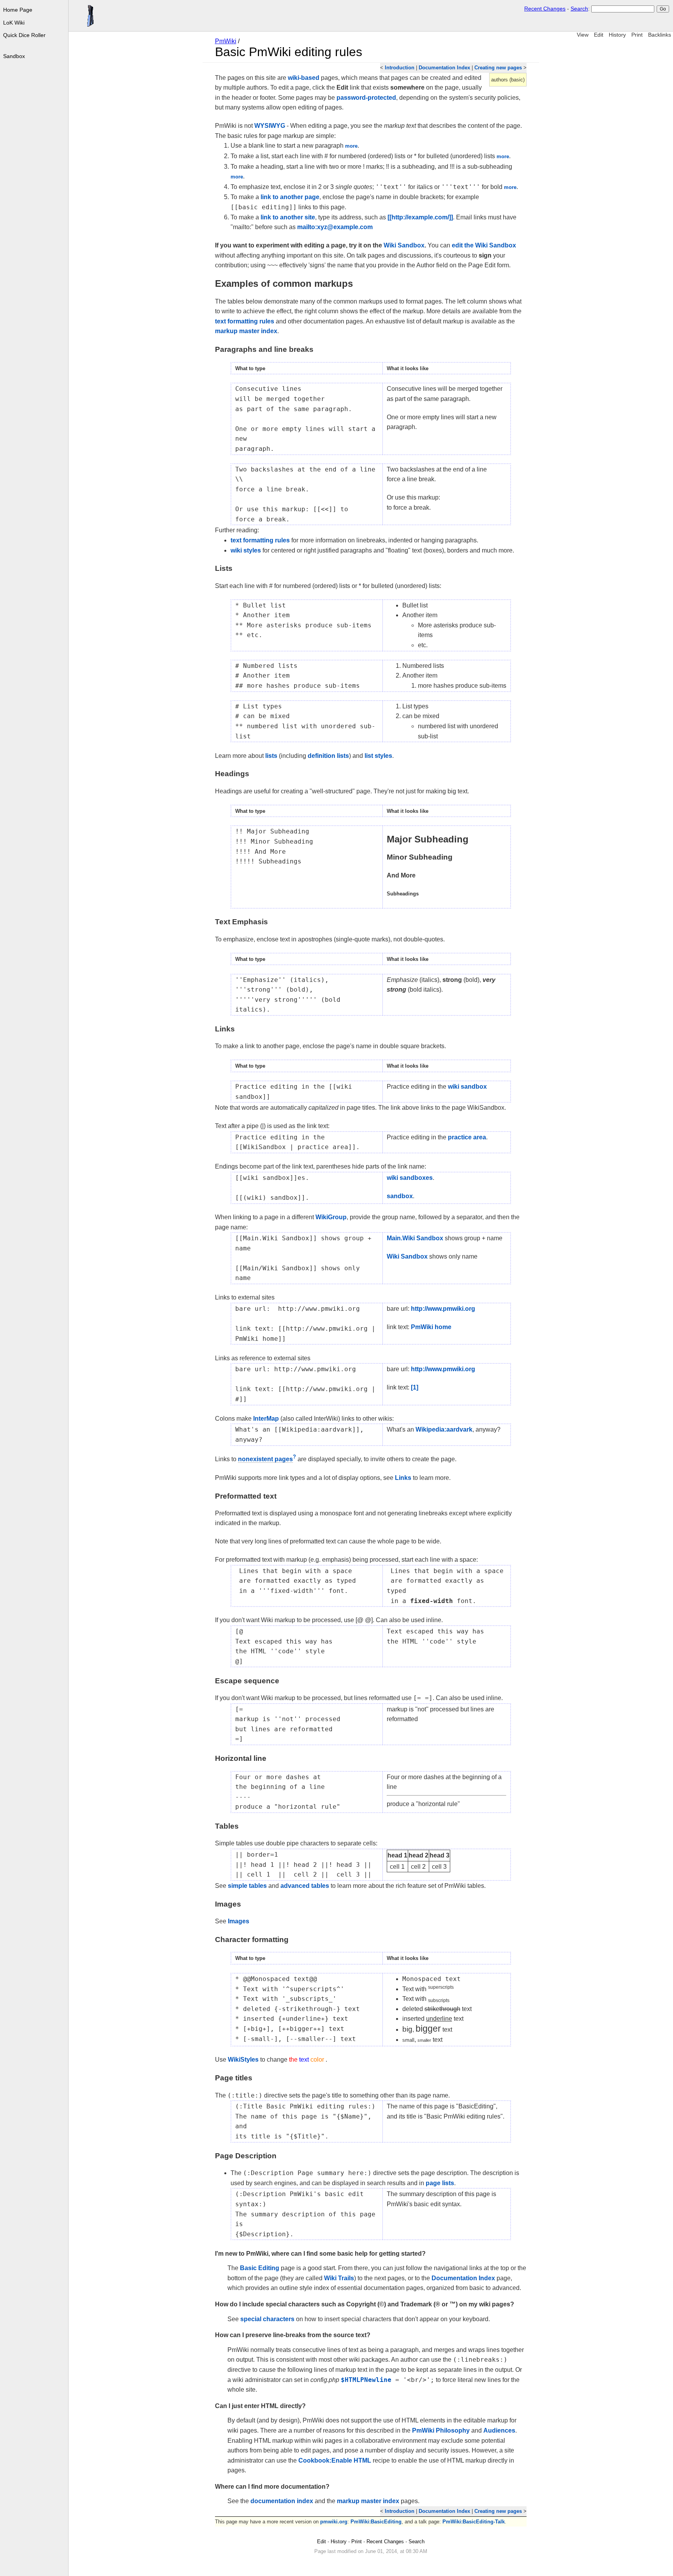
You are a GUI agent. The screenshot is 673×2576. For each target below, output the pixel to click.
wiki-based (304, 78)
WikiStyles (243, 2060)
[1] (415, 1387)
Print (637, 35)
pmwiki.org (334, 2522)
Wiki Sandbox (404, 245)
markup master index (246, 331)
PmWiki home (431, 1327)
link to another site (288, 217)
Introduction (400, 68)
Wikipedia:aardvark (444, 1429)
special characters (267, 2319)
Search (579, 9)
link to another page (290, 197)
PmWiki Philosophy (441, 2430)
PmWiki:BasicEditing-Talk (474, 2522)
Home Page (18, 10)
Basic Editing (260, 2268)
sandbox (400, 1196)
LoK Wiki (14, 23)
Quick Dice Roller (24, 35)
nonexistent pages (265, 1459)
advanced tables (305, 1886)
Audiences (499, 2430)
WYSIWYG (270, 126)
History (617, 35)
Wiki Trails (339, 2278)
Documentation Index (444, 68)
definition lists (328, 756)
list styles (378, 756)
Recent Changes (545, 9)
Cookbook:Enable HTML (335, 2460)
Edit (599, 35)
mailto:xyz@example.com (335, 227)
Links (403, 1478)
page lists (440, 2183)
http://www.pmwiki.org (443, 1309)
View (583, 35)
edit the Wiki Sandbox (484, 245)
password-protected (366, 98)
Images (239, 1921)
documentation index (282, 2501)
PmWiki (226, 41)
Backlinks (660, 35)
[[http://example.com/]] (420, 217)
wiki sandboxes (410, 1178)
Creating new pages (498, 68)
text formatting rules (245, 321)
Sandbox (14, 56)
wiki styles (246, 550)
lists (271, 756)
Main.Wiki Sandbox (415, 1238)
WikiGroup (331, 1217)
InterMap (266, 1419)
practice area (467, 1137)
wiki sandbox (467, 1087)
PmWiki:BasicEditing (376, 2522)
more (351, 146)
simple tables (247, 1886)
